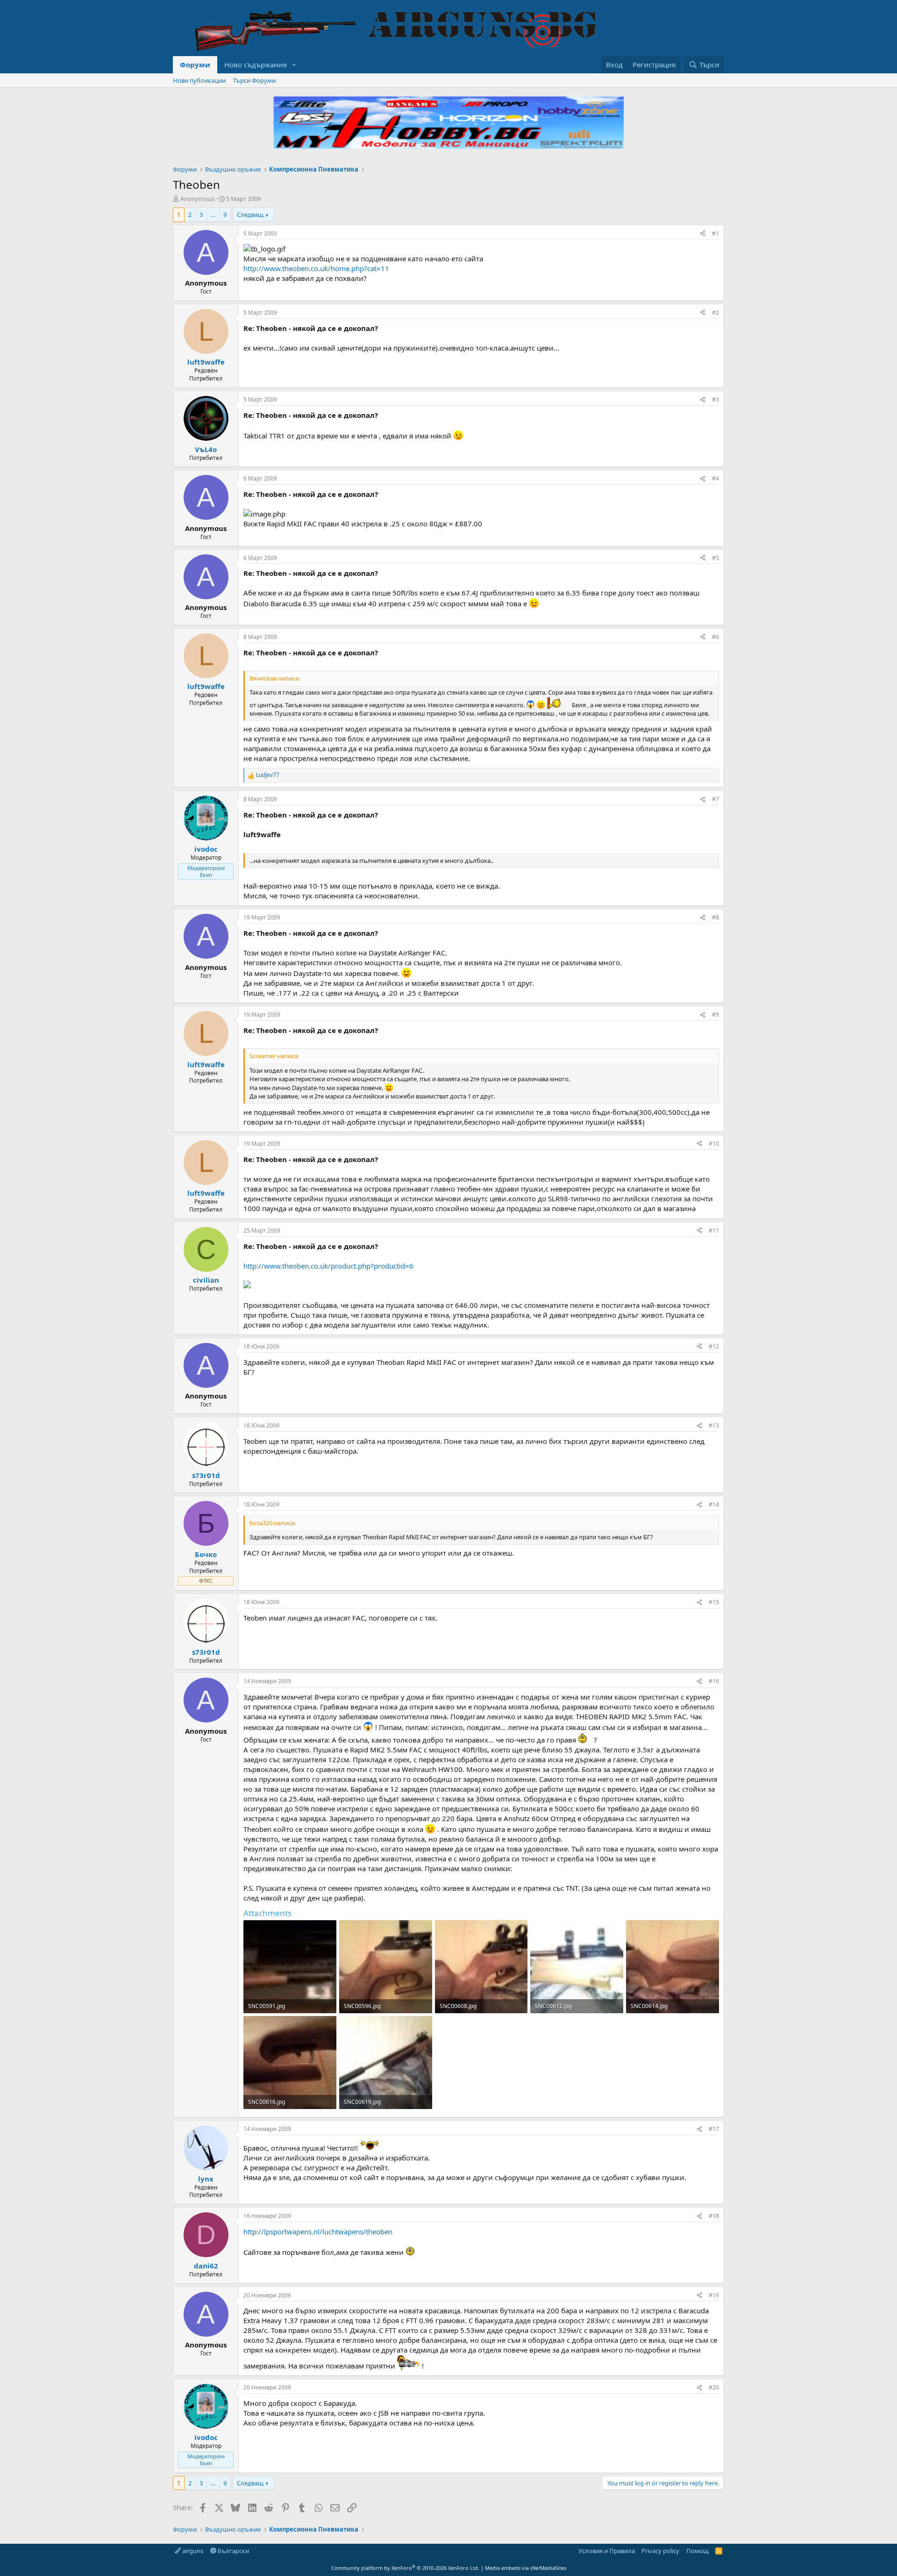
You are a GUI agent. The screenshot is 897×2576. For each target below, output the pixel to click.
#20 (714, 2387)
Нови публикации (199, 80)
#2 (715, 312)
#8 (715, 917)
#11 (714, 1231)
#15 (714, 1602)
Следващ (250, 215)
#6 (715, 637)
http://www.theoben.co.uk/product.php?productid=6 (328, 1266)
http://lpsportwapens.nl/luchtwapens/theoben (318, 2232)
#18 (714, 2216)
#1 (715, 233)
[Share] (703, 234)
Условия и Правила (607, 2551)
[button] (294, 65)
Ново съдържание (256, 65)
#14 (714, 1504)
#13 (714, 1425)
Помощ (698, 2551)
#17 (714, 2129)
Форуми (195, 65)
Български (233, 2551)
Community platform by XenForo (405, 2568)
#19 (714, 2295)
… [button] (213, 215)
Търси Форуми (254, 80)
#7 (715, 799)
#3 (715, 399)
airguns (192, 2551)
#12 (714, 1346)
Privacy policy (660, 2551)
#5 (715, 558)
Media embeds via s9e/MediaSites (526, 2568)
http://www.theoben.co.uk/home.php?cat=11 (316, 268)
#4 (715, 478)
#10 (714, 1144)
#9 (715, 1015)
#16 (714, 1681)
